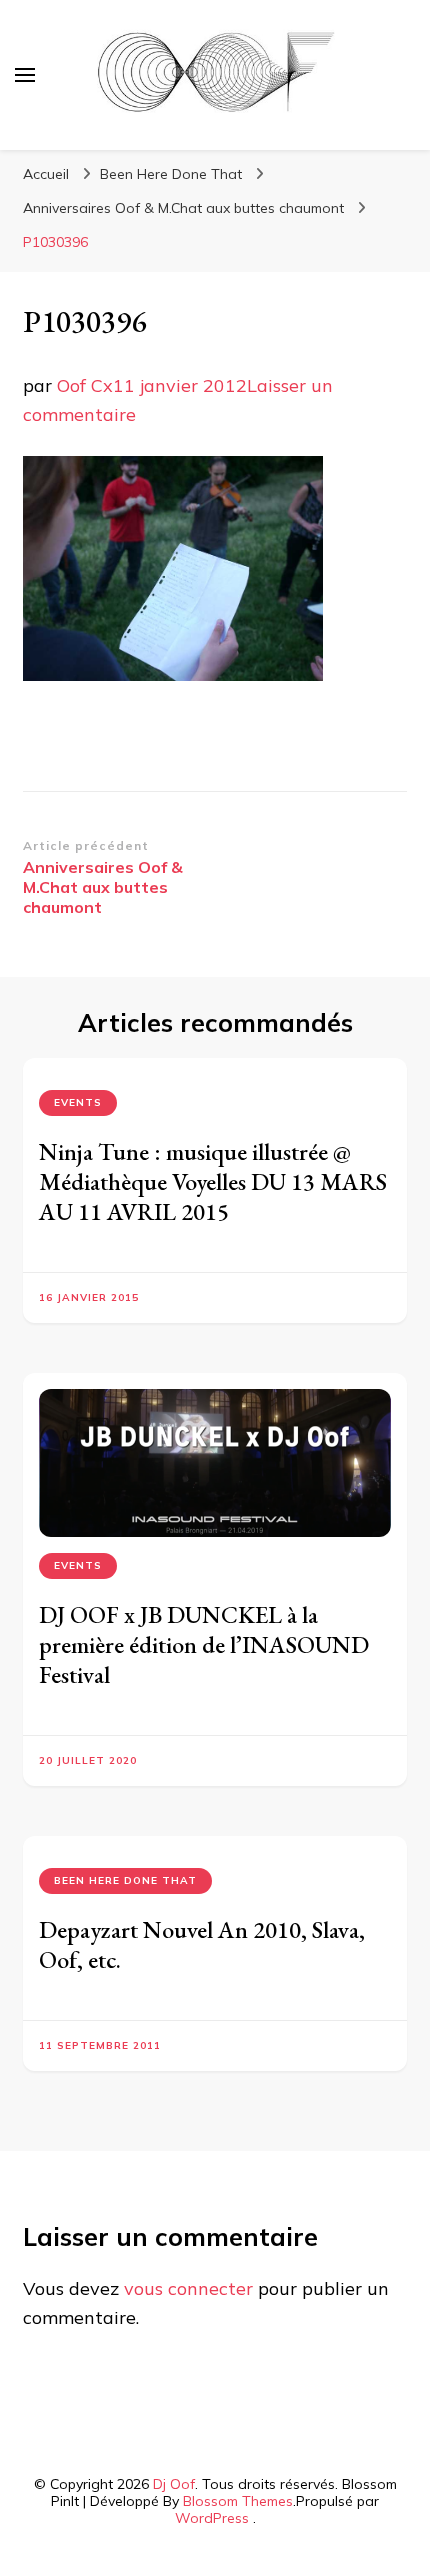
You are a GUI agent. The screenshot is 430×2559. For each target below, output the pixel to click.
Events (78, 1102)
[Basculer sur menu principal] (25, 75)
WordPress (212, 2518)
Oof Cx (85, 385)
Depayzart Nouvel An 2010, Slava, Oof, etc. (202, 1944)
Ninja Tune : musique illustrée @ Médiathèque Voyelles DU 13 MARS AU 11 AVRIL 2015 (213, 1181)
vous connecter (188, 2288)
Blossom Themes (238, 2501)
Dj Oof (174, 2484)
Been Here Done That (171, 174)
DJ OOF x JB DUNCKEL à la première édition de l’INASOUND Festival (204, 1644)
